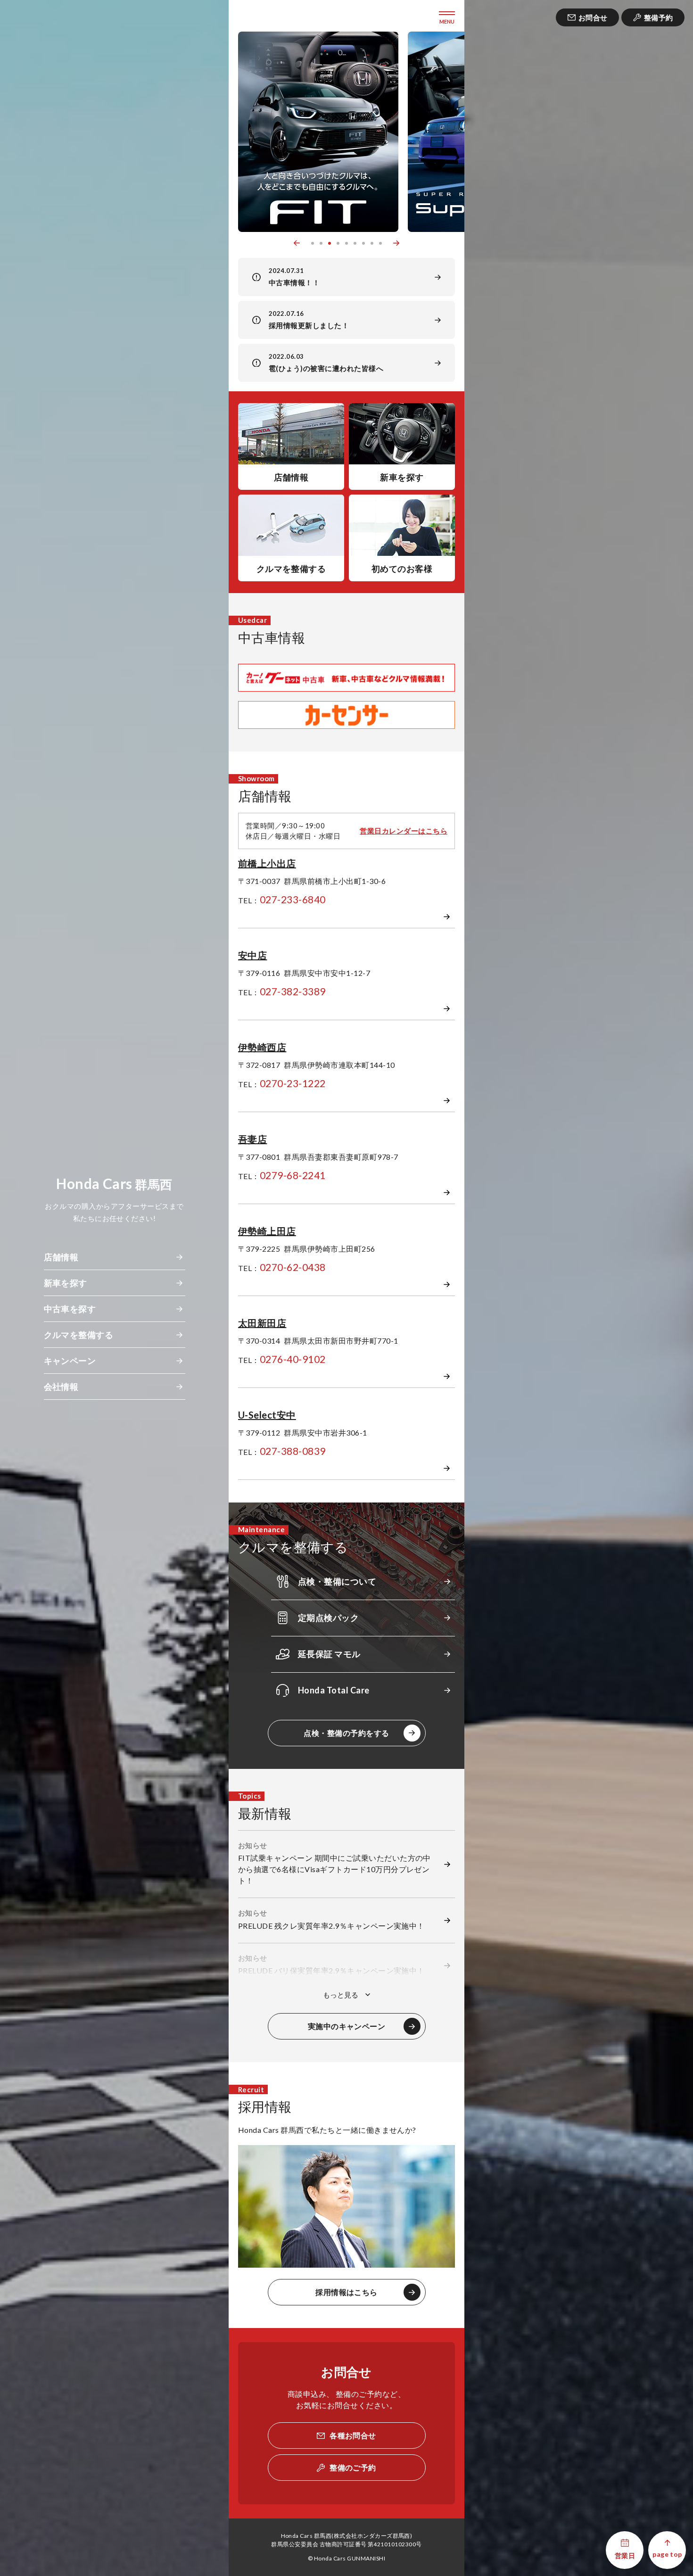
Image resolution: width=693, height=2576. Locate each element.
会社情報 (61, 1387)
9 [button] (380, 243)
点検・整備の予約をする (346, 1733)
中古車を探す (70, 1309)
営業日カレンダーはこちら (404, 831)
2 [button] (321, 243)
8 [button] (372, 243)
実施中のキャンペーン (347, 2026)
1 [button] (313, 243)
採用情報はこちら (346, 2292)
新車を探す (66, 1283)
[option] (320, 132)
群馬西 (114, 1184)
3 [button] (330, 243)
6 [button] (355, 243)
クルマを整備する (79, 1335)
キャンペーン (70, 1361)
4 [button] (338, 243)
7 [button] (363, 243)
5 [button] (346, 243)
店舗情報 (61, 1257)
